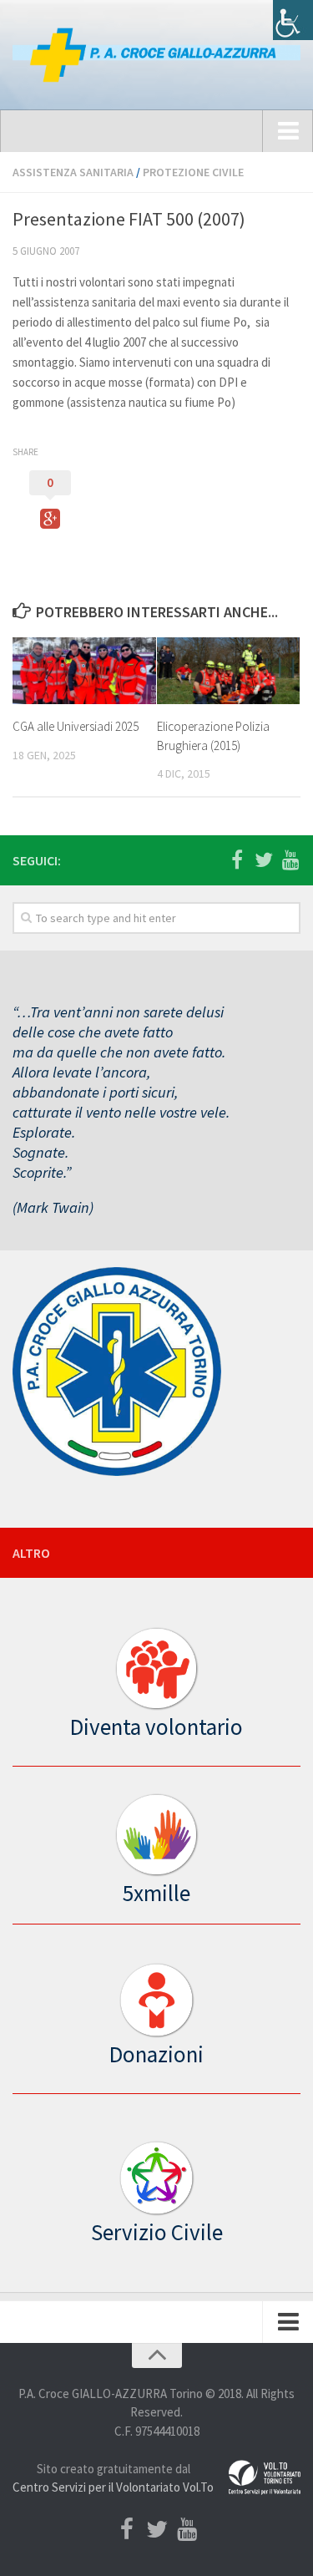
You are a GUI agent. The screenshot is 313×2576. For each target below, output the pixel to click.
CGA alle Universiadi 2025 (76, 726)
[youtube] (290, 860)
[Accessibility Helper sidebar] (293, 20)
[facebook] (237, 860)
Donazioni (156, 2054)
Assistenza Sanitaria (73, 172)
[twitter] (264, 860)
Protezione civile (193, 172)
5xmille (156, 1893)
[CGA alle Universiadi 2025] (84, 671)
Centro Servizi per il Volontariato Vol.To (113, 2487)
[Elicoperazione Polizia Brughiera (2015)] (229, 671)
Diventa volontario (156, 1727)
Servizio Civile (157, 2232)
